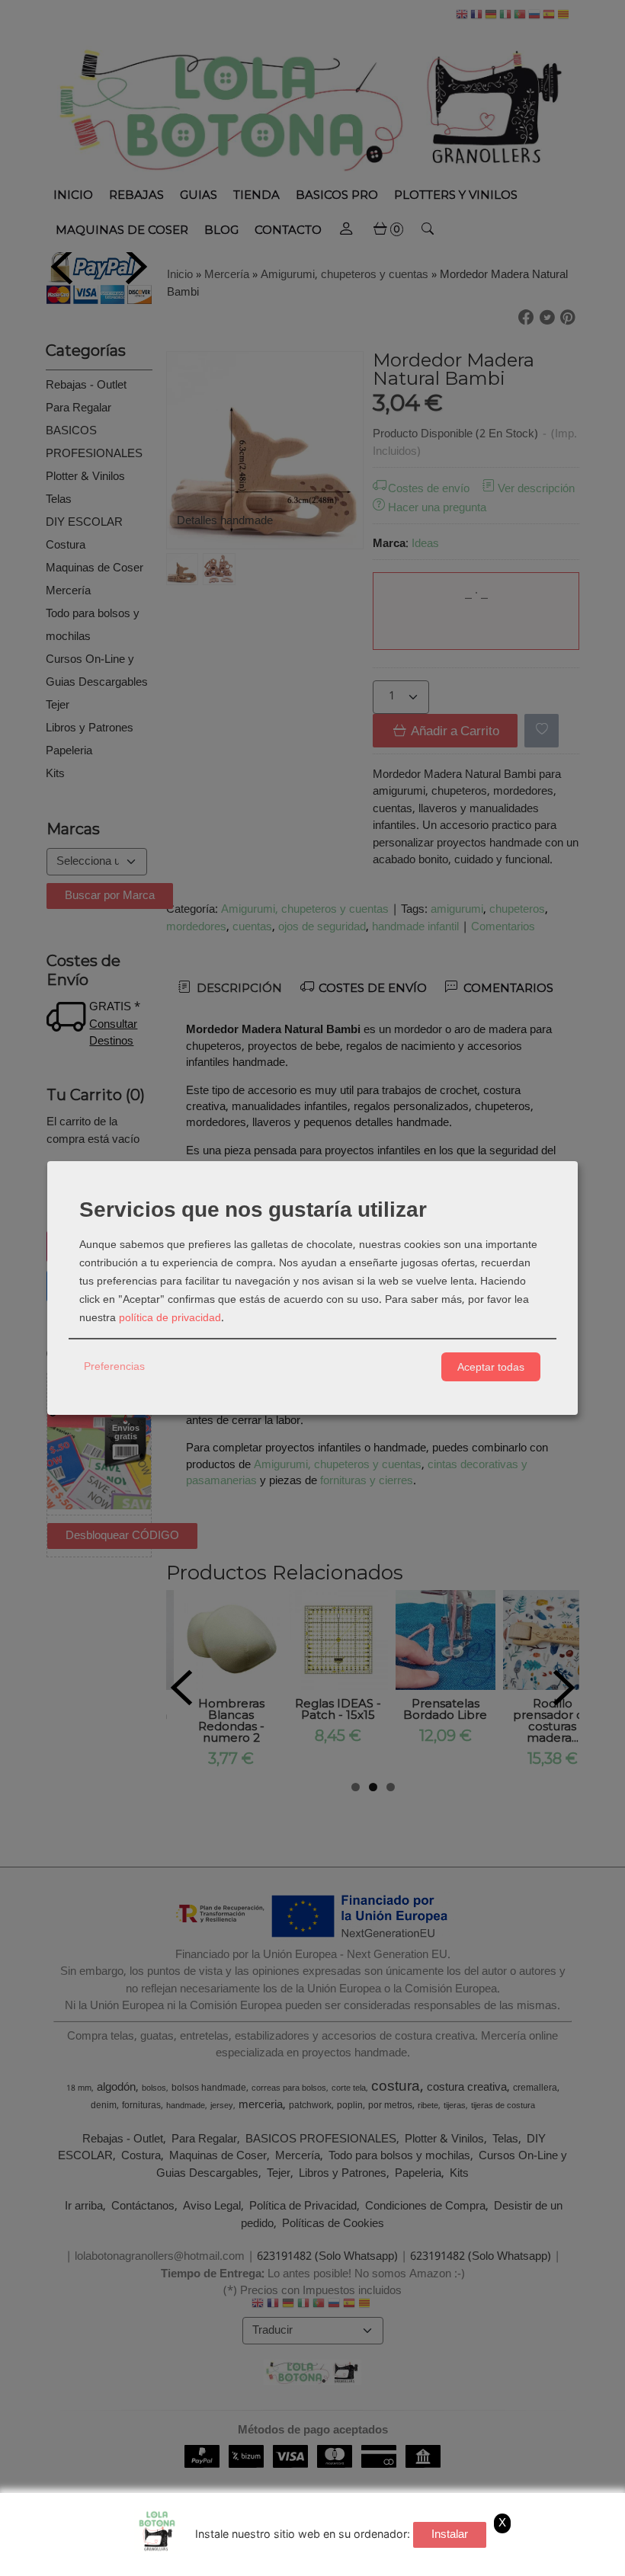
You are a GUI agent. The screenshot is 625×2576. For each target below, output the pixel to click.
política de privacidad (170, 1318)
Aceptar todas (491, 1367)
